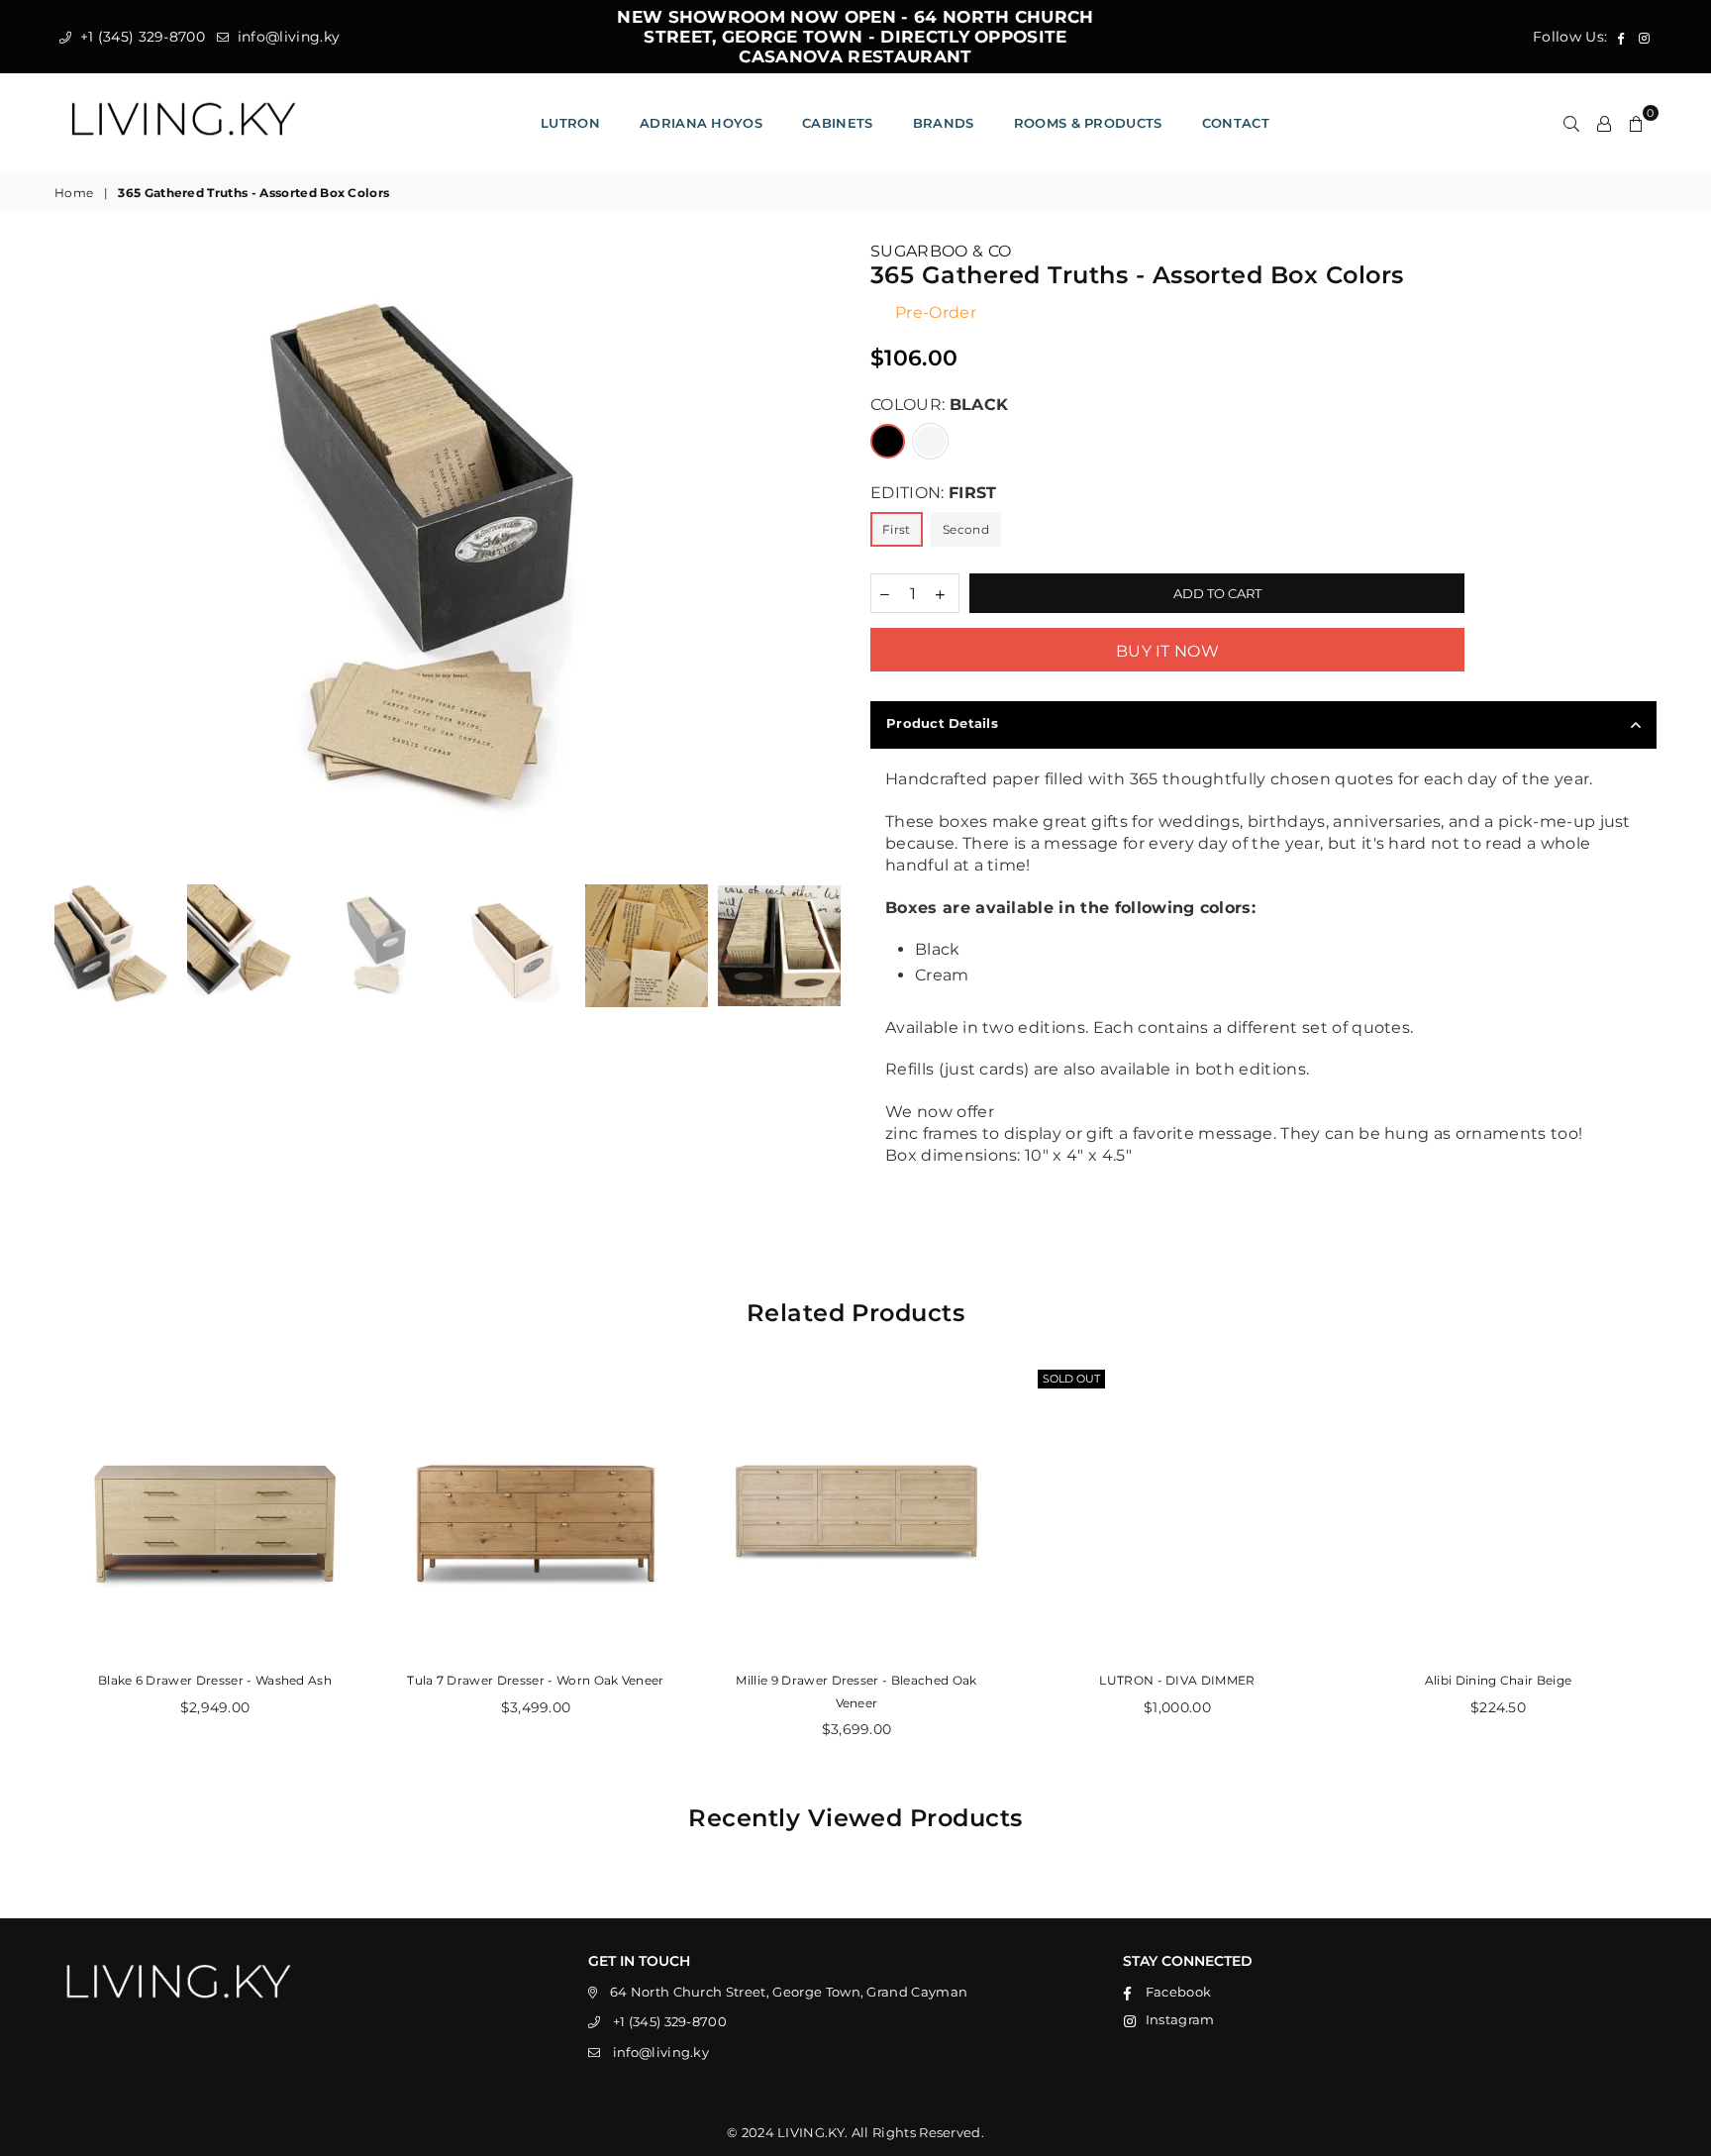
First (897, 529)
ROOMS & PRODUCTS (1088, 123)
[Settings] (1604, 123)
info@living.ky (286, 37)
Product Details (942, 723)
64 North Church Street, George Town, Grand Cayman (789, 1992)
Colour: (939, 405)
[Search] (1571, 123)
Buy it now (1167, 651)
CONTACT (1236, 123)
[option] (448, 558)
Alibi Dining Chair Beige (1499, 1680)
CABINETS (838, 123)
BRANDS (944, 123)
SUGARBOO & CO (941, 251)
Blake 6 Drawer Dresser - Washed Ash (215, 1680)
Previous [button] (72, 558)
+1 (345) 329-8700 (140, 37)
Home (74, 193)
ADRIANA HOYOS (701, 123)
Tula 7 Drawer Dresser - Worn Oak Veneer (535, 1680)
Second (966, 529)
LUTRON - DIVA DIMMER (1177, 1680)
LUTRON (570, 123)
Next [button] (823, 558)
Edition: (934, 493)
